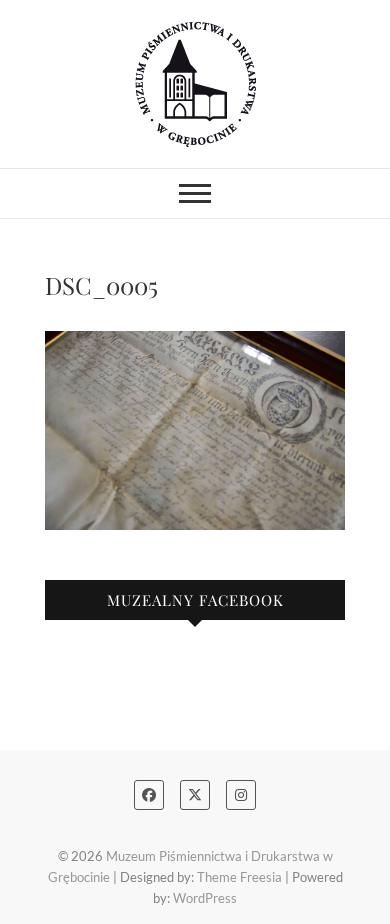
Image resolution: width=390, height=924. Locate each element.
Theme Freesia (239, 877)
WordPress (205, 898)
